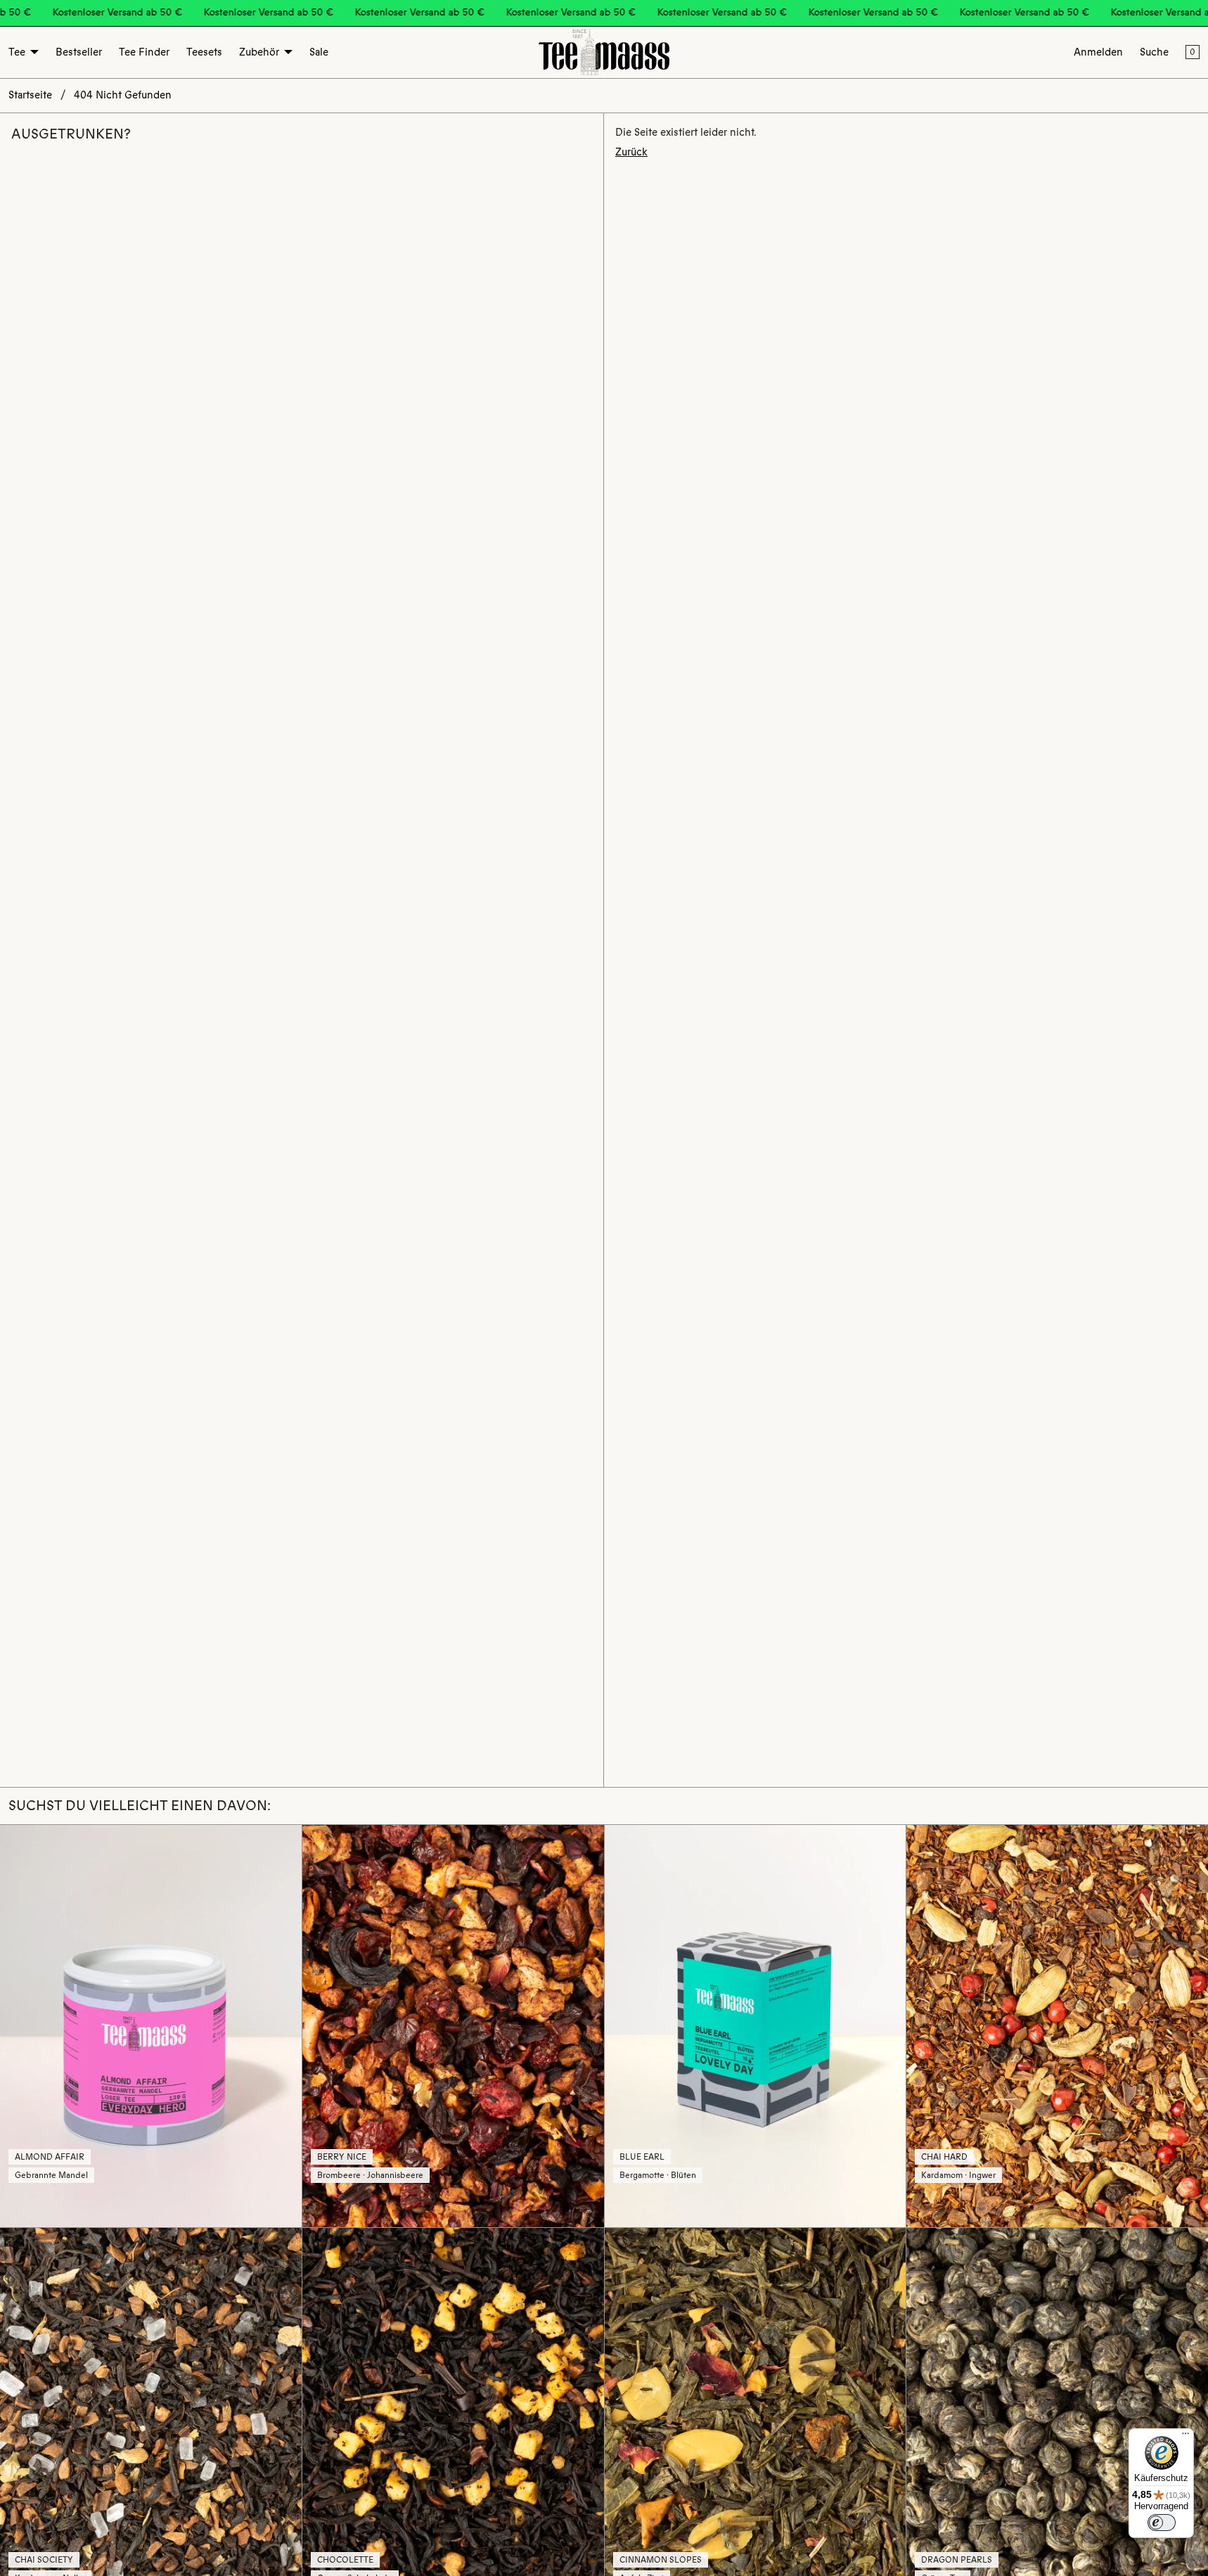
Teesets (204, 52)
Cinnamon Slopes (661, 2560)
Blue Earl (642, 2157)
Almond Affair (50, 2157)
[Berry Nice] (453, 2026)
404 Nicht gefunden (123, 95)
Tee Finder (144, 52)
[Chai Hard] (1057, 2026)
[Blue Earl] (756, 2026)
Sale (319, 52)
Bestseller (79, 52)
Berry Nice (342, 2157)
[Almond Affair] (151, 2026)
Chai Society (44, 2560)
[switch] (1162, 2523)
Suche (1154, 52)
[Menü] (1185, 2437)
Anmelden (1098, 52)
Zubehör (259, 52)
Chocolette (345, 2560)
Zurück (631, 152)
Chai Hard (944, 2157)
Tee (17, 52)
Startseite (30, 95)
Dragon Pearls (957, 2560)
